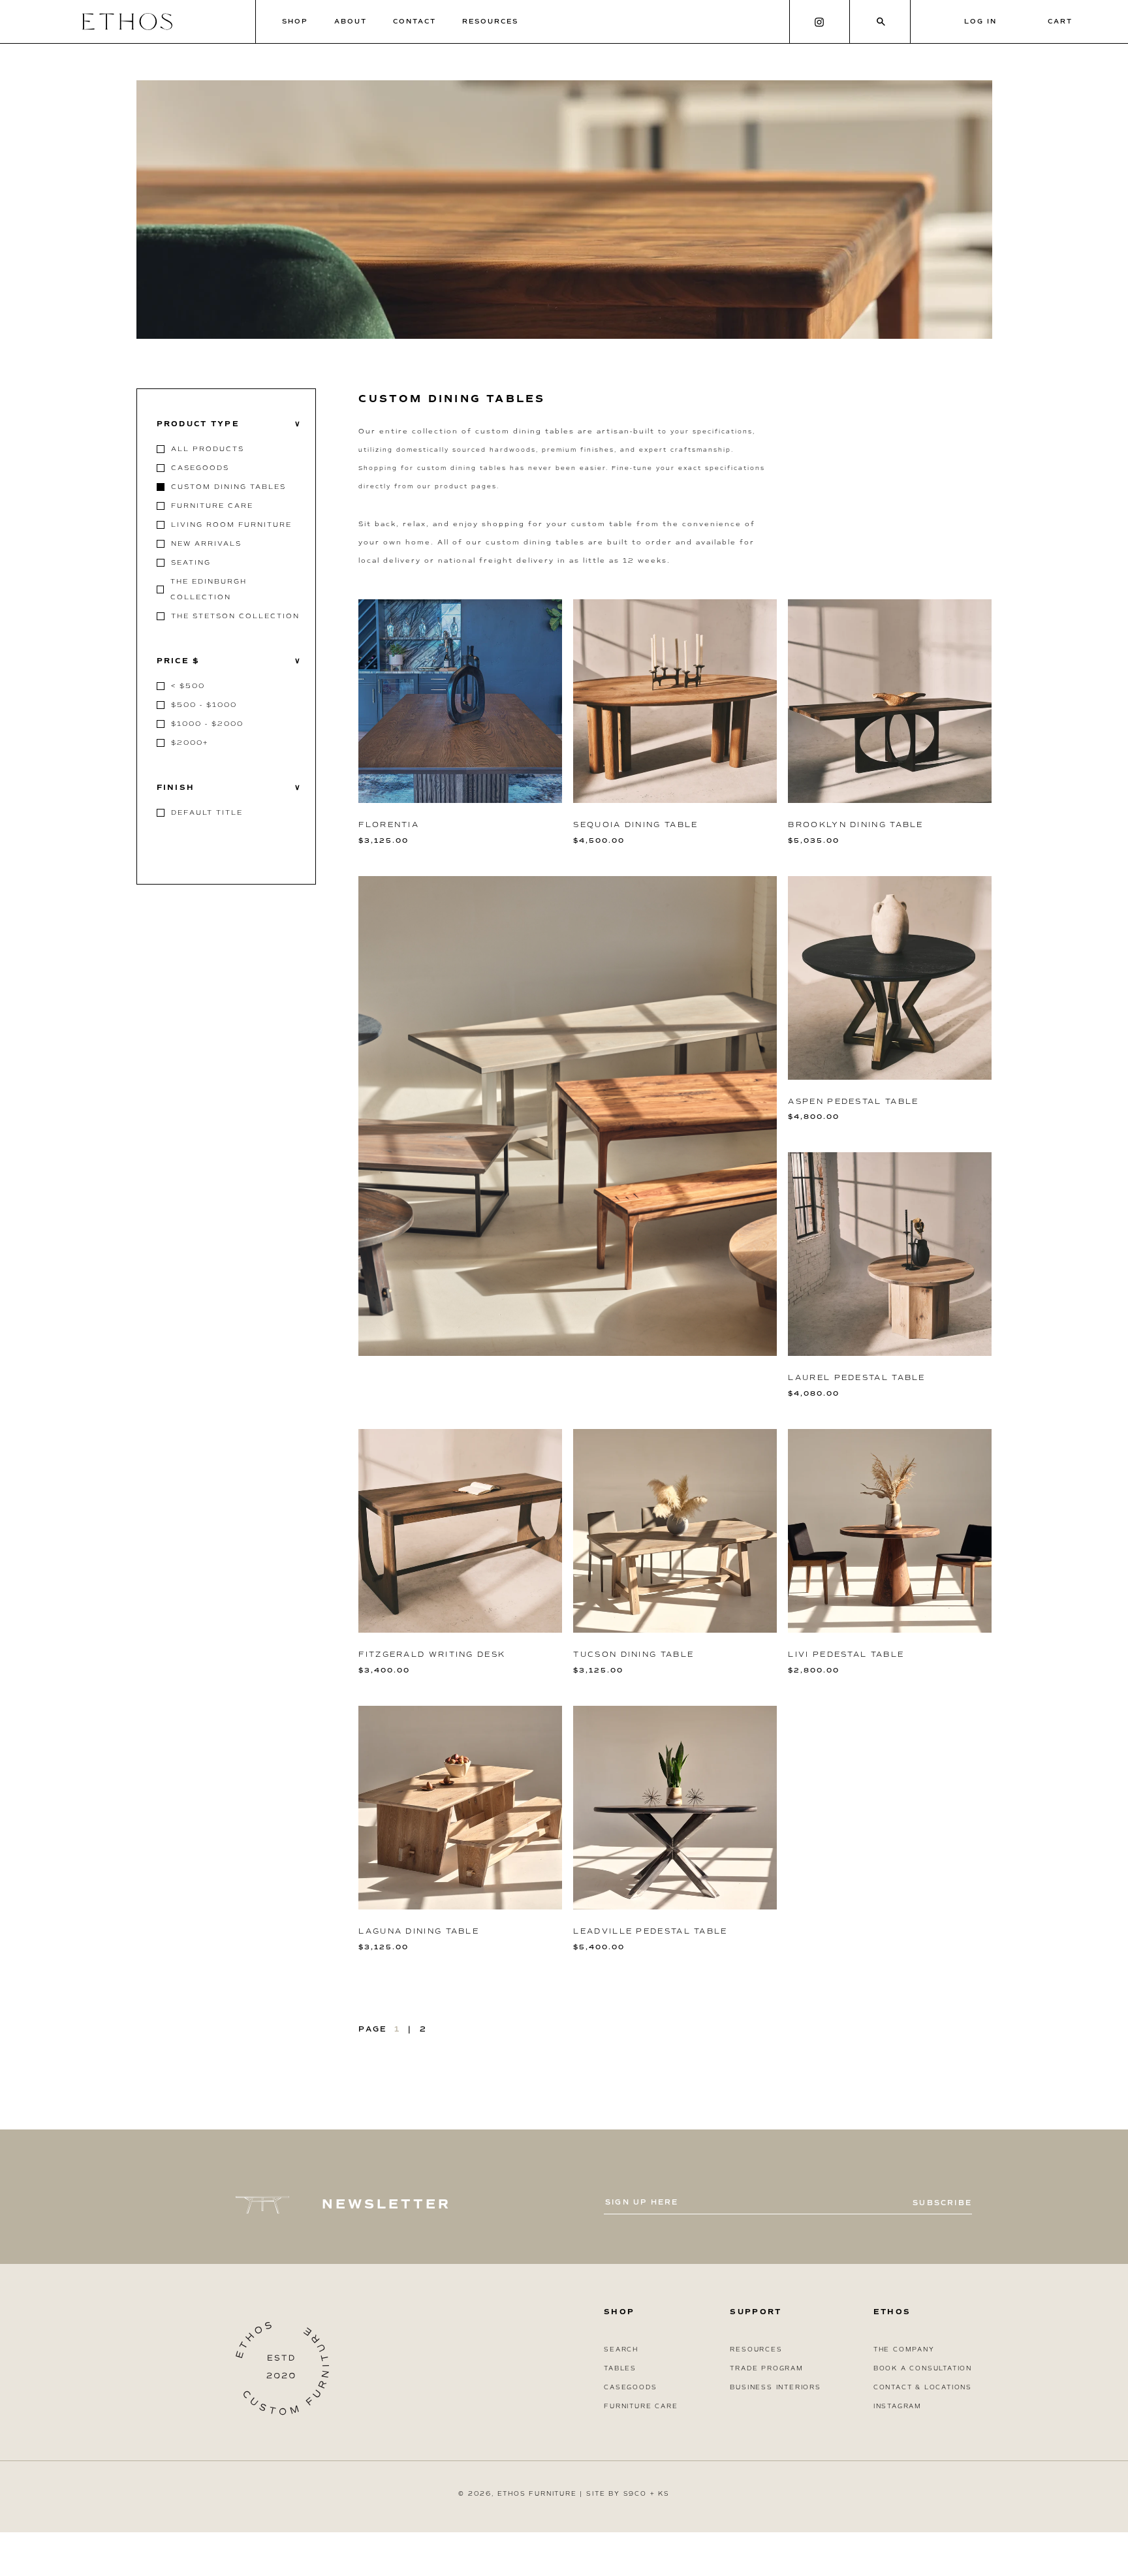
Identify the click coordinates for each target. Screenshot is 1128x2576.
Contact (415, 21)
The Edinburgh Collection (209, 589)
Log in (980, 21)
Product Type (229, 424)
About (351, 21)
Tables (620, 2368)
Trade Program (766, 2368)
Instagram (898, 2406)
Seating (191, 562)
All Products (208, 449)
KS (664, 2494)
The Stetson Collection (235, 616)
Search (621, 2349)
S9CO (635, 2494)
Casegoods (200, 468)
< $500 (188, 686)
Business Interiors (775, 2387)
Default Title (207, 812)
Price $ (229, 661)
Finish (229, 788)
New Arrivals (206, 543)
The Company (904, 2349)
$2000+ (190, 743)
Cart (1060, 21)
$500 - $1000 (204, 705)
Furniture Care (212, 506)
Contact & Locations (923, 2387)
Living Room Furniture (231, 525)
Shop (295, 21)
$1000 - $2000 (207, 724)
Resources (490, 21)
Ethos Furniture (537, 2494)
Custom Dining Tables (228, 487)
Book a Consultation (923, 2368)
